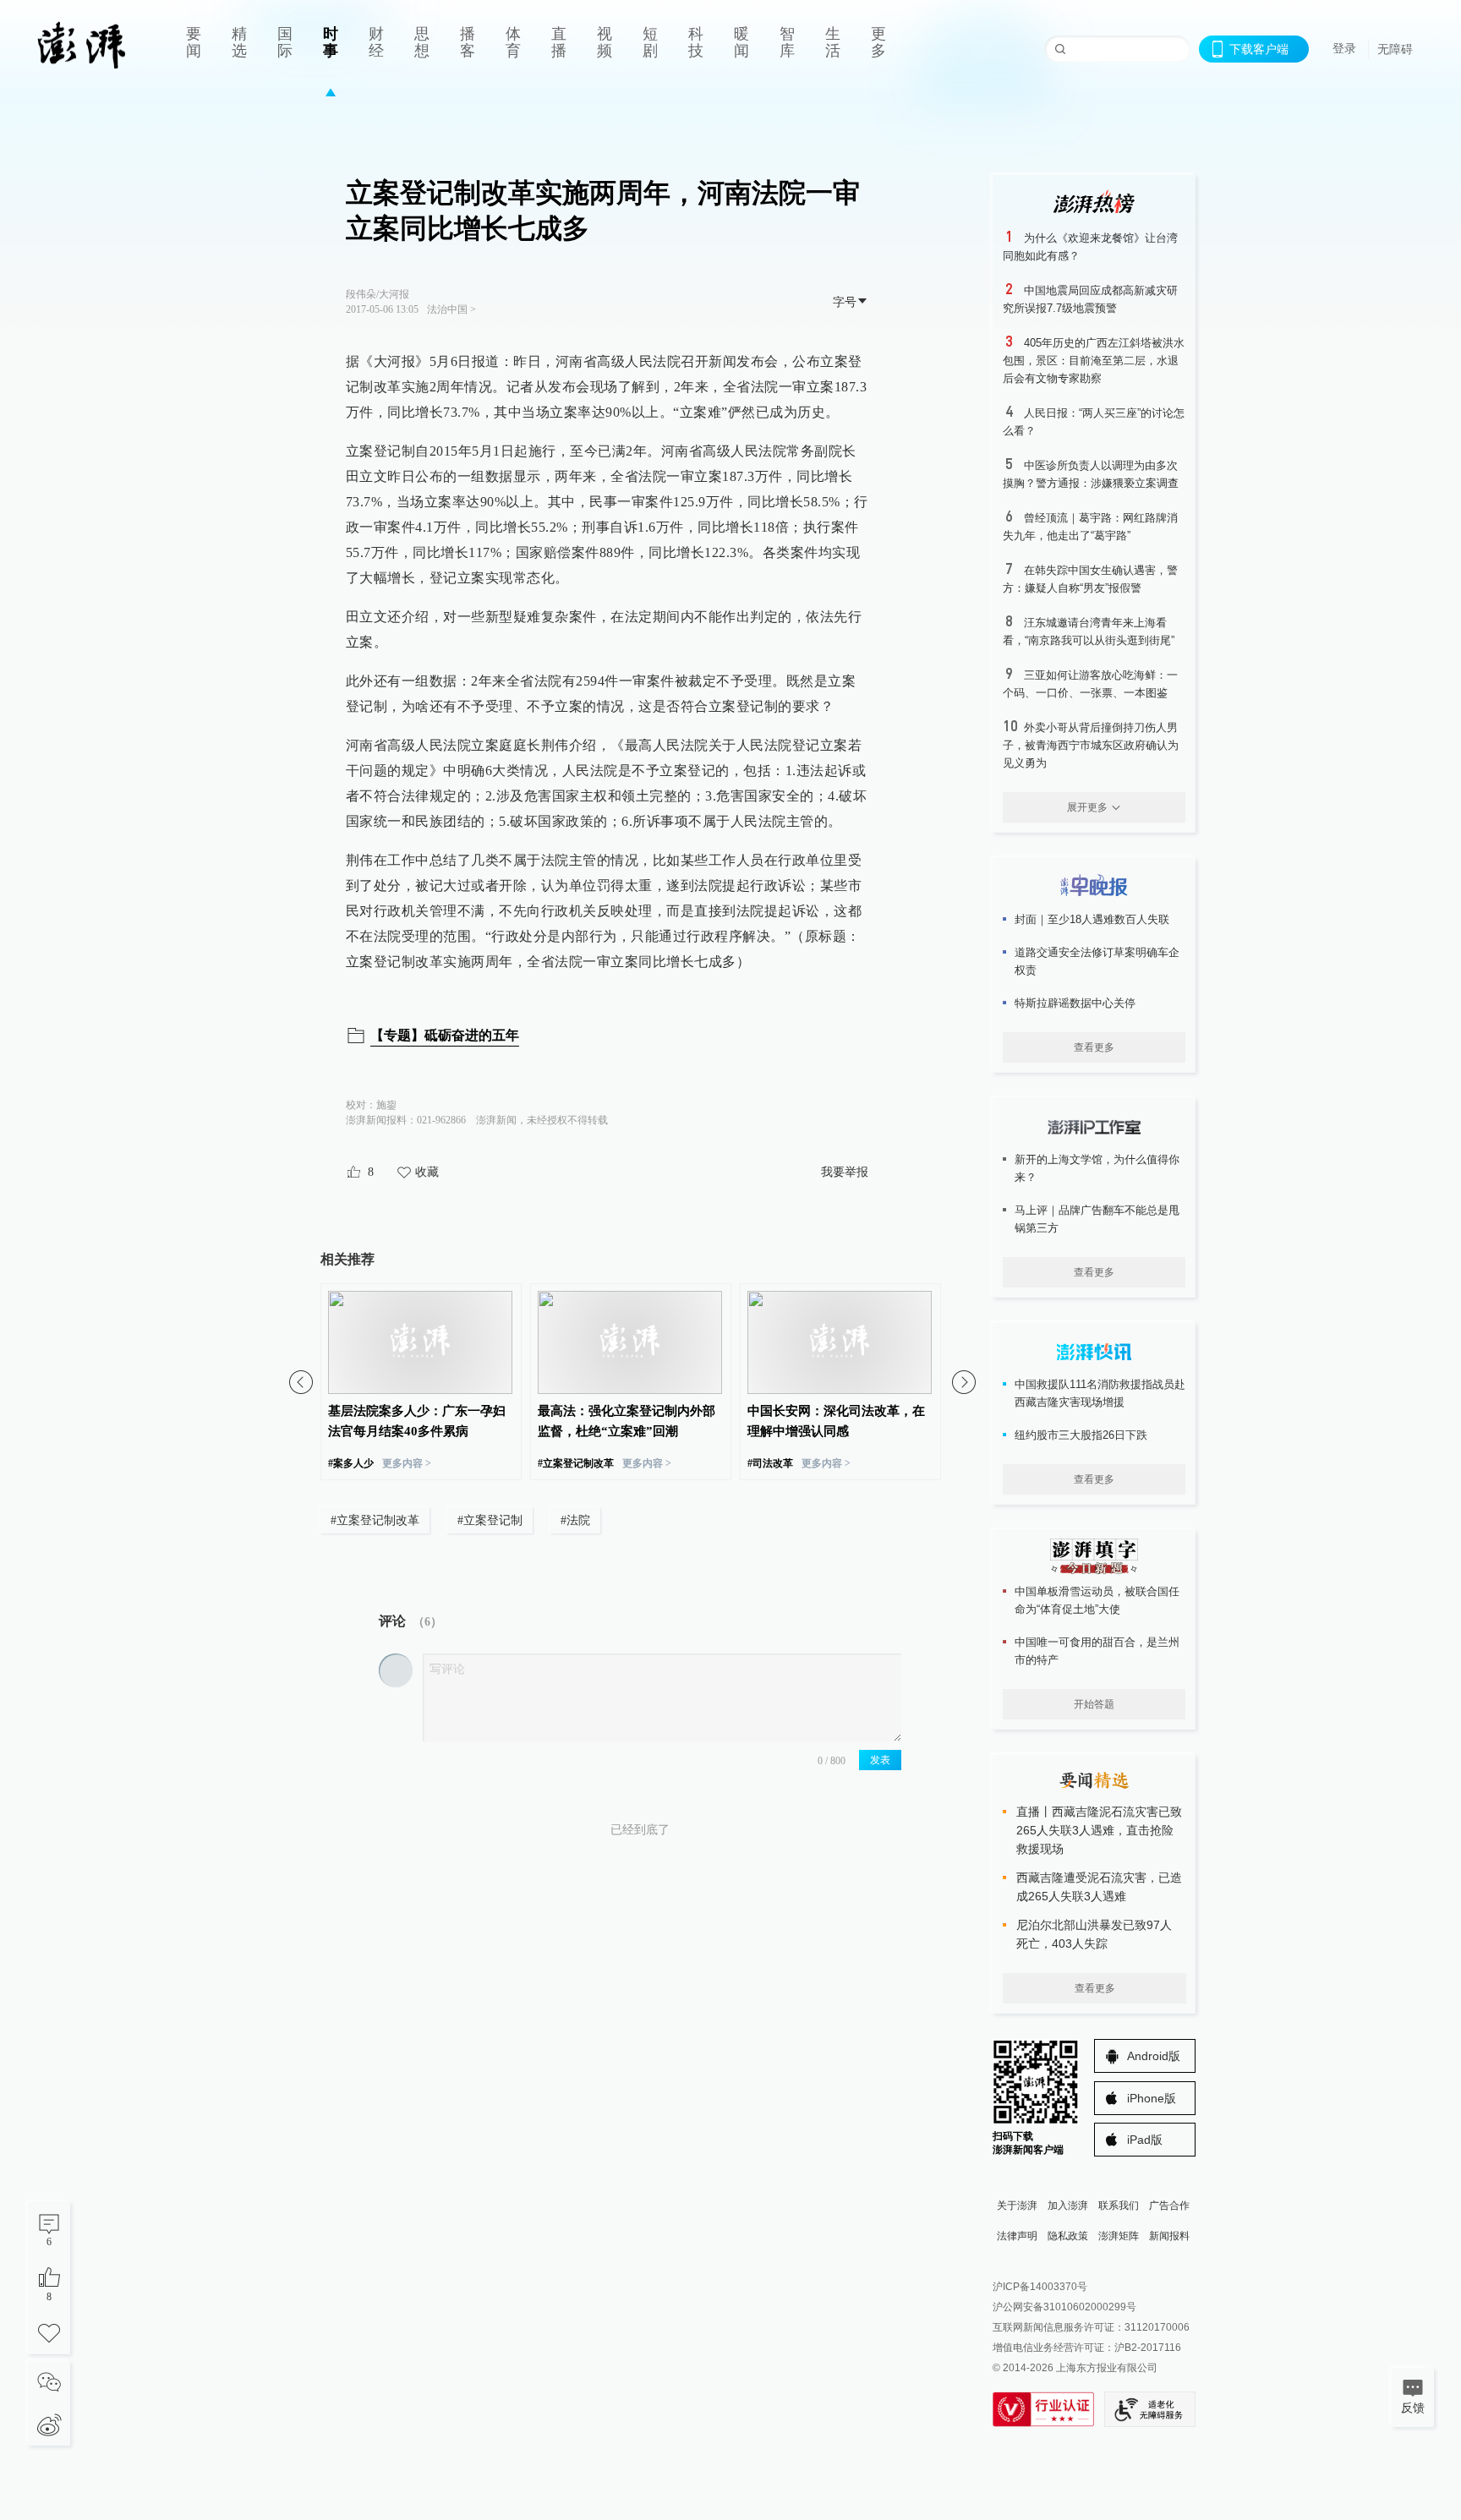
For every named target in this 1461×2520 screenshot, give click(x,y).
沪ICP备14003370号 (1040, 2287)
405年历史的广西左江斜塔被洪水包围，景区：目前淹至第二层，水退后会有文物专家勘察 (1094, 361)
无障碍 (1395, 49)
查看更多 (1094, 1047)
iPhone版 (1152, 2098)
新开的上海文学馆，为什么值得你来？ (1097, 1168)
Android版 (1154, 2056)
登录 (1344, 48)
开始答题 (1094, 1704)
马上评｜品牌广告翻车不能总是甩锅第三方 (1097, 1219)
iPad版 (1145, 2140)
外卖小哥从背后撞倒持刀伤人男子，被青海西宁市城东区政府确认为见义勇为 (1091, 745)
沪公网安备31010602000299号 (1064, 2307)
